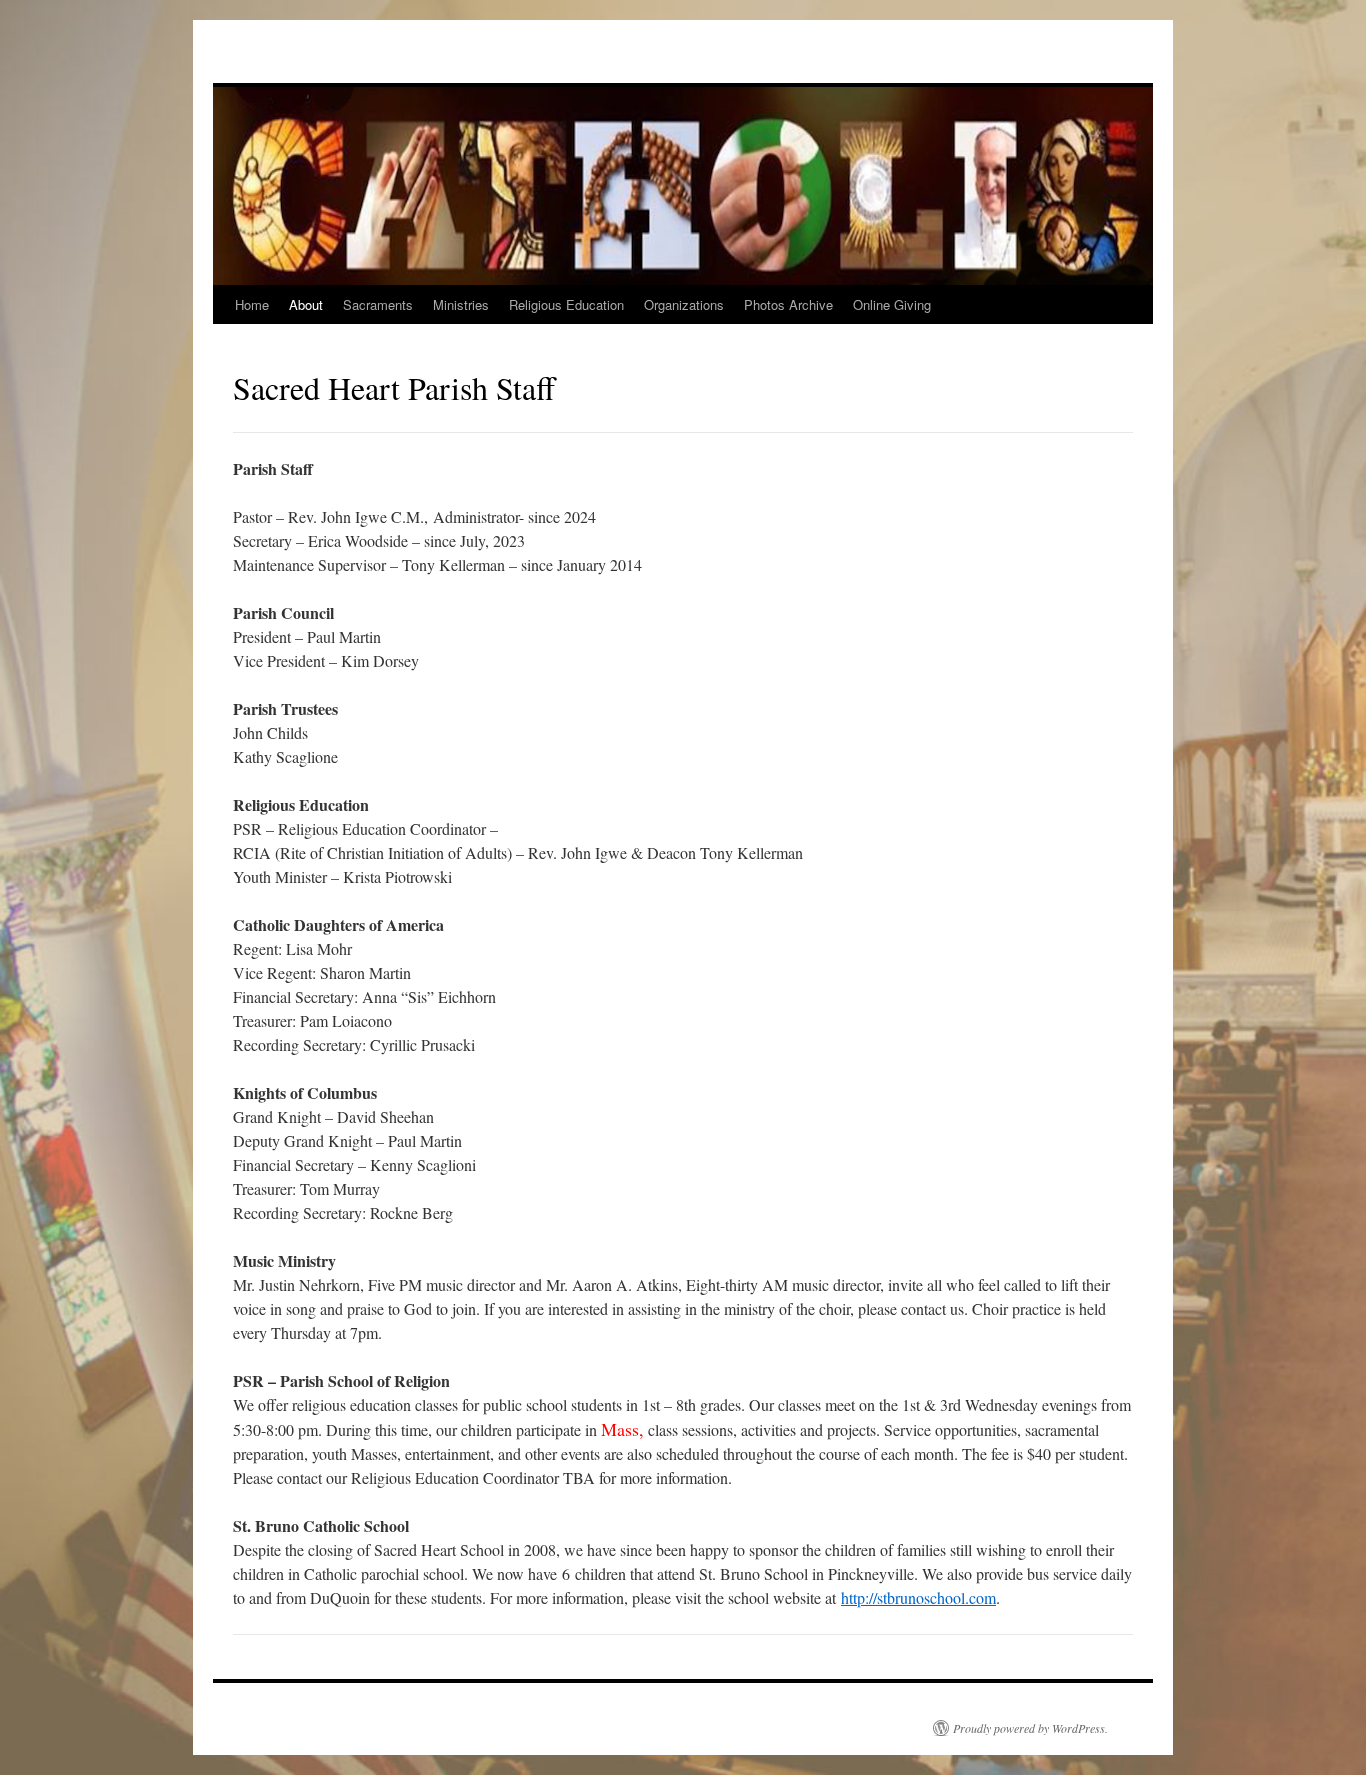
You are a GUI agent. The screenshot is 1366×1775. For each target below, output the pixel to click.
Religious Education (566, 304)
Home (252, 304)
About (306, 304)
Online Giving (892, 304)
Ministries (461, 304)
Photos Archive (788, 304)
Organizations (684, 304)
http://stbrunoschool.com (918, 1597)
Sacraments (378, 304)
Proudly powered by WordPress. (1030, 1728)
